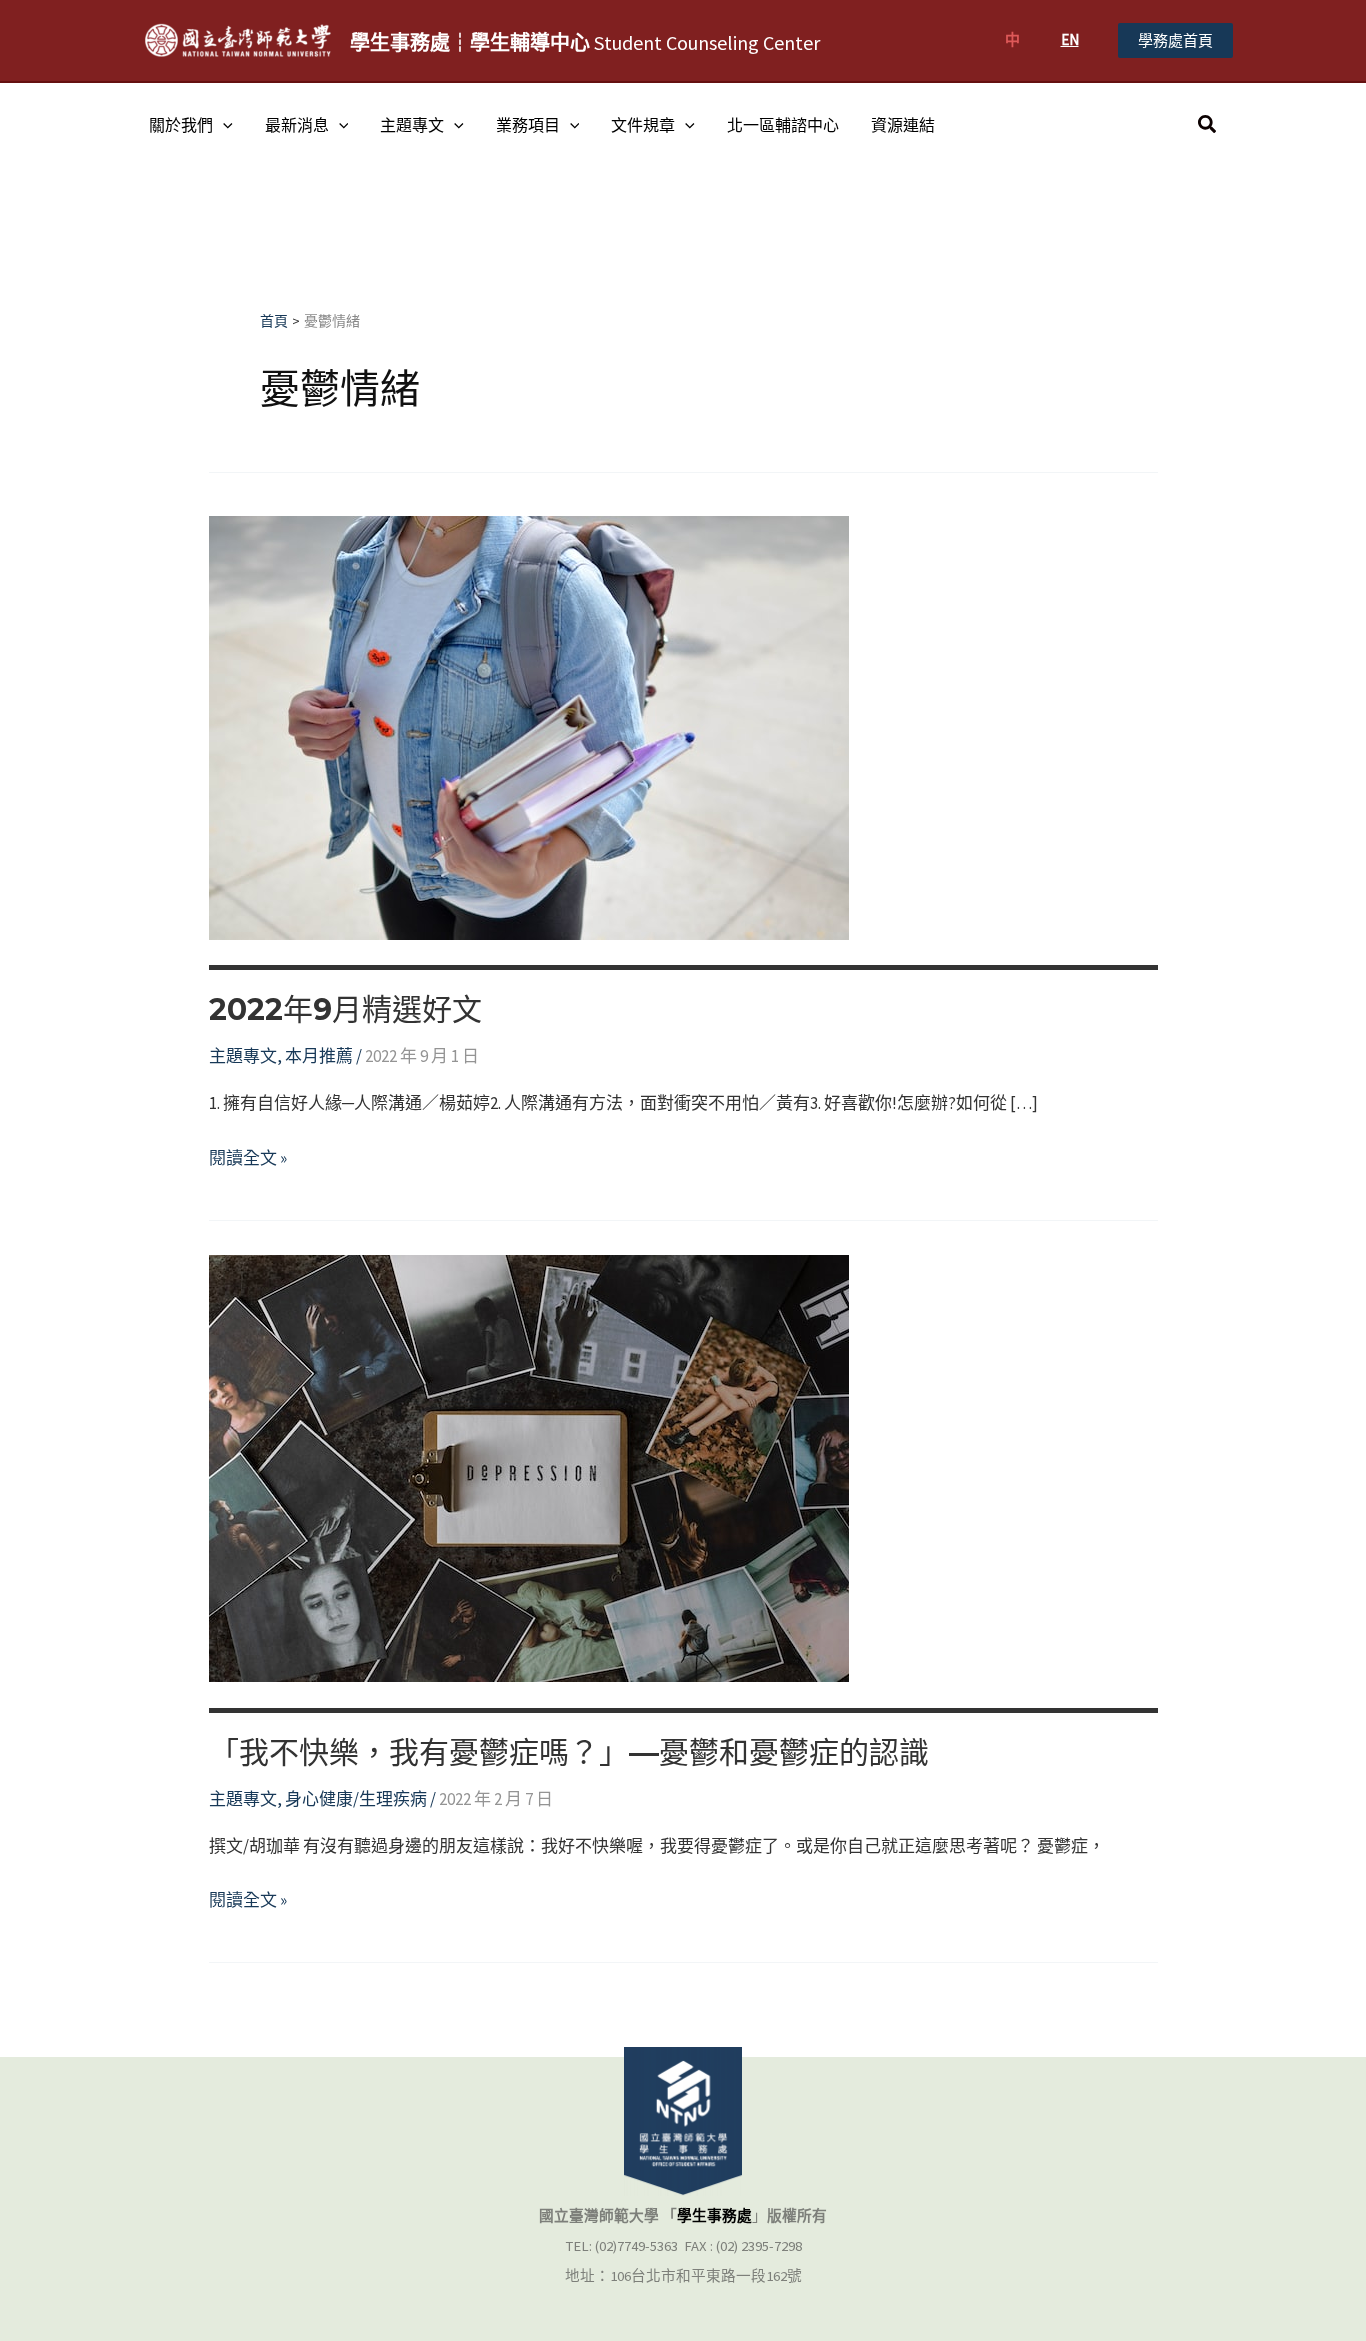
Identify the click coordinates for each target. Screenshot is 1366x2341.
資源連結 (903, 125)
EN (1070, 39)
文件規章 (643, 125)
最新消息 (297, 125)
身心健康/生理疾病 (356, 1799)
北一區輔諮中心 (783, 125)
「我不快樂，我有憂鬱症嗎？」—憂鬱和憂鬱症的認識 (569, 1752)
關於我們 (181, 125)
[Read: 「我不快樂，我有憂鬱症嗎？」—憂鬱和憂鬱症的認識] (529, 1467)
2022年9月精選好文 (345, 1009)
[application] (223, 125)
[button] (1175, 40)
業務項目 (528, 125)
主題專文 (412, 125)
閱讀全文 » (248, 1159)
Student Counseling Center (585, 42)
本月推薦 (319, 1056)
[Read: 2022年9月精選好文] (529, 726)
